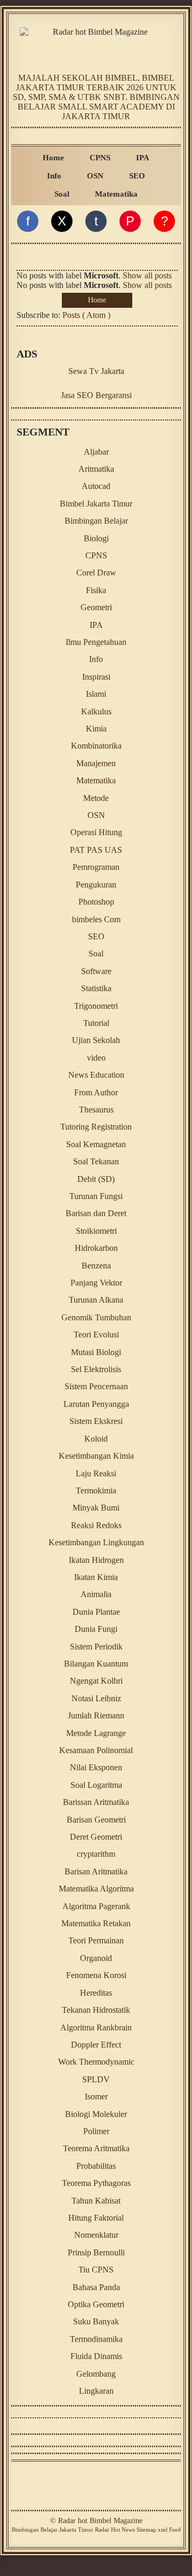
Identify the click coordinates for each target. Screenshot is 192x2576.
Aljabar (96, 452)
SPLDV (96, 2079)
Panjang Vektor (96, 1283)
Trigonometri (96, 1006)
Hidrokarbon (96, 1248)
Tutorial (96, 1023)
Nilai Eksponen (96, 1767)
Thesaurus (96, 1110)
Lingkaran (96, 2391)
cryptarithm (96, 1854)
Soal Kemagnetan (96, 1144)
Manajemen (96, 763)
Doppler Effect (96, 2045)
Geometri (96, 607)
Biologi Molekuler (96, 2114)
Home (53, 157)
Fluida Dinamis (96, 2356)
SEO (137, 176)
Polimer (96, 2131)
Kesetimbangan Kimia (96, 1456)
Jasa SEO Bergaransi (96, 395)
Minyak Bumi (96, 1508)
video (96, 1058)
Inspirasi (96, 677)
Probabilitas (96, 2166)
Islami (96, 694)
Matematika (116, 194)
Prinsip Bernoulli (96, 2252)
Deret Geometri (96, 1837)
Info (54, 176)
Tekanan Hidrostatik (96, 2010)
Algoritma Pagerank (96, 1906)
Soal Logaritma (96, 1785)
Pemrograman (96, 867)
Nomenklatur (96, 2235)
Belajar (49, 2530)
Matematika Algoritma (96, 1889)
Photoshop (96, 902)
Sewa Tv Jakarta (96, 371)
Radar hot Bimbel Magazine (100, 2521)
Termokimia (96, 1491)
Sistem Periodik (96, 1647)
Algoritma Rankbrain (96, 2028)
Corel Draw (96, 573)
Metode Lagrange (96, 1733)
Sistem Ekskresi (96, 1421)
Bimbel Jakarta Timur (96, 504)
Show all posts (147, 275)
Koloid (96, 1439)
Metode (96, 798)
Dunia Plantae (96, 1612)
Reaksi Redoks (96, 1525)
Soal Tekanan (96, 1161)
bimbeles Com (96, 919)
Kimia (96, 729)
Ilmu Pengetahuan (96, 642)
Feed (175, 2530)
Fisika (96, 590)
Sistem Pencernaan (96, 1386)
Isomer (96, 2096)
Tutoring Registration (96, 1127)
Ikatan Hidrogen (96, 1560)
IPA (143, 157)
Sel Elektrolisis (96, 1369)
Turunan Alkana (96, 1300)
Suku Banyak (96, 2321)
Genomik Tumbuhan (96, 1317)
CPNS (100, 157)
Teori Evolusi (96, 1334)
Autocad (96, 486)
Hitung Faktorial (96, 2218)
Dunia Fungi (96, 1629)
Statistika (96, 988)
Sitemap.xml (152, 2530)
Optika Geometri (96, 2304)
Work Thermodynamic (96, 2062)
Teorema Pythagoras (96, 2183)
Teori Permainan (96, 1940)
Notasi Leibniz (96, 1698)
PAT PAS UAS (96, 850)
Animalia (96, 1594)
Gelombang (96, 2374)
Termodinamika (96, 2339)
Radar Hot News (115, 2530)
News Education (96, 1075)
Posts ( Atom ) (86, 315)
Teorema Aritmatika (96, 2148)
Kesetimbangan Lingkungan (96, 1542)
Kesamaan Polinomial (96, 1750)
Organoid (96, 1958)
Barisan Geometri (96, 1820)
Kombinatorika (96, 746)
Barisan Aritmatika (96, 1871)
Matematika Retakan (96, 1923)
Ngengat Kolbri (96, 1681)
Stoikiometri (96, 1231)
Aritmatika (96, 469)
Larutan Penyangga (96, 1404)
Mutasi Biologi (96, 1352)
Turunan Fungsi (96, 1196)
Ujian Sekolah (96, 1040)
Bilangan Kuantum (96, 1664)
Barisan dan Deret (96, 1213)
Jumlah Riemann (96, 1715)
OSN (95, 176)
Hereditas (96, 1993)
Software (96, 971)
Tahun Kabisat (96, 2201)
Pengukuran (96, 885)
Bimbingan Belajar (96, 521)
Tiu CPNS (96, 2270)
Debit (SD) (96, 1179)
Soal (62, 194)
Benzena (96, 1266)
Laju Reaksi (96, 1473)
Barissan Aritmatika (96, 1802)
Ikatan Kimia (96, 1577)
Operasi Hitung (96, 832)
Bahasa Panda (96, 2287)
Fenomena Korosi (96, 1975)
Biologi (96, 538)
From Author (96, 1092)
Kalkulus (96, 711)
